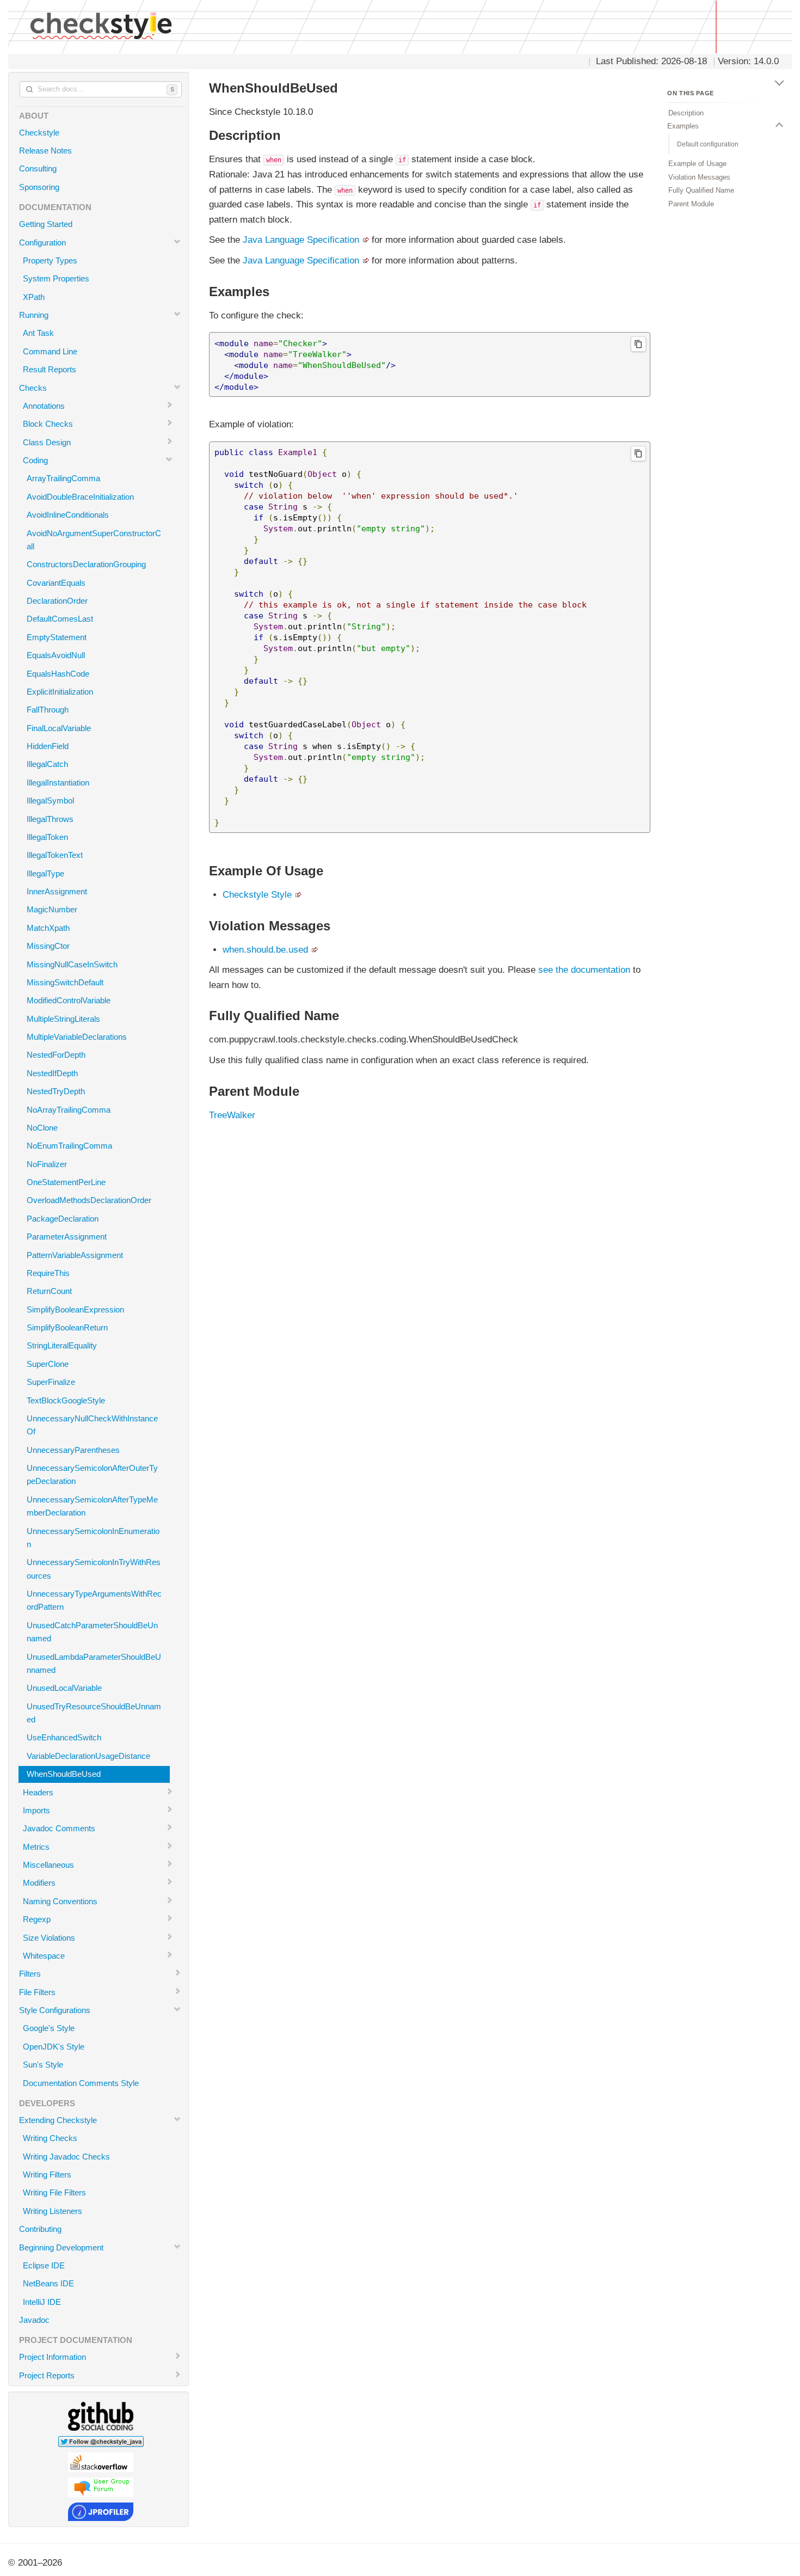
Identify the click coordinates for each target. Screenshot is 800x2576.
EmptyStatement (57, 637)
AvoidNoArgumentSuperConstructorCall (94, 540)
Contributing (40, 2229)
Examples (683, 126)
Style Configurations (55, 2010)
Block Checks (48, 424)
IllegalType (45, 873)
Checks (33, 388)
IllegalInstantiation (58, 783)
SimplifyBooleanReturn (67, 1327)
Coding (35, 460)
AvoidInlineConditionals (68, 515)
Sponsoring (39, 187)
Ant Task (38, 333)
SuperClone (48, 1364)
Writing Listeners (53, 2211)
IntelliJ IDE (42, 2302)
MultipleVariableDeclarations (77, 1037)
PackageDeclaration (63, 1219)
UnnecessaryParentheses (73, 1450)
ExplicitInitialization (60, 692)
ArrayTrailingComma (63, 478)
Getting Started (46, 224)
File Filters (37, 1992)
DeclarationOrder (57, 601)
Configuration (42, 243)
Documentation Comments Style (81, 2083)
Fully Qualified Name (701, 190)
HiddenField (48, 746)
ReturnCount (49, 1291)
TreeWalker (232, 1115)
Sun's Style (43, 2065)
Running (34, 315)
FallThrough (48, 710)
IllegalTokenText (55, 855)
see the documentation (584, 970)
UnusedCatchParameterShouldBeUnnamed (92, 1632)
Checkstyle (39, 133)
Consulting (38, 168)
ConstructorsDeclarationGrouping (86, 564)
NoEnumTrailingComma (69, 1146)
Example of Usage (697, 164)
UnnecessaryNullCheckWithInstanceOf (92, 1425)
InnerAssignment (57, 891)
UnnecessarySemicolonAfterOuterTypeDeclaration (92, 1474)
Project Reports (47, 2375)
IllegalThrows (50, 819)
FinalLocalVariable (59, 728)
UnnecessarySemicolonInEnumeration (93, 1538)
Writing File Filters (54, 2192)
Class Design (47, 442)
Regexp (37, 1919)
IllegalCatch (47, 764)
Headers (38, 1792)
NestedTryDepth (56, 1091)
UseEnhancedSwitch (64, 1737)
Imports (36, 1810)
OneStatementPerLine (66, 1182)
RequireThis (48, 1273)
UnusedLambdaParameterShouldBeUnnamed (94, 1663)
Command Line (50, 351)
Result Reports (50, 369)
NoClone (42, 1128)
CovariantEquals (56, 583)
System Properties (56, 278)
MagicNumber (52, 909)
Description (686, 113)
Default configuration (708, 144)
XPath (34, 297)
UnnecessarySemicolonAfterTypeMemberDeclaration (92, 1506)
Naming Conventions (60, 1901)
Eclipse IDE (44, 2265)
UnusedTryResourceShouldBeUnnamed (94, 1713)
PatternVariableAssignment (75, 1255)
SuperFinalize (51, 1382)
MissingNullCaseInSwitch (72, 964)
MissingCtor (48, 946)
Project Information (53, 2357)
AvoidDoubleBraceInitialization (80, 497)
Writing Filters (47, 2175)
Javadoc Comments (59, 1828)
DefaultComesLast (60, 619)
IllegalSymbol (50, 801)
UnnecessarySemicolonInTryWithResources (94, 1569)
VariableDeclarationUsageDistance (88, 1756)
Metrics (36, 1847)
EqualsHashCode (58, 674)
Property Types (50, 260)
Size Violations (49, 1938)
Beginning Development (61, 2247)
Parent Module (691, 203)
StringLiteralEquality (62, 1345)
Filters (30, 1974)
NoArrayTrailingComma (69, 1110)
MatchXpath (48, 928)
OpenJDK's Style (54, 2047)
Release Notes (45, 151)
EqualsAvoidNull (56, 655)
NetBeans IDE (48, 2283)
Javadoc (34, 2320)
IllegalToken (47, 837)
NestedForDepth (56, 1055)
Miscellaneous (48, 1865)
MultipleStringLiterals (63, 1019)
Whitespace (44, 1956)
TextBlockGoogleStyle (66, 1400)
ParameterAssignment (67, 1237)
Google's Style (49, 2028)
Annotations (44, 406)
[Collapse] (779, 81)
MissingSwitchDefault (65, 982)
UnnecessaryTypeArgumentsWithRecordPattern (94, 1600)
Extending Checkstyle (58, 2120)
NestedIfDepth (52, 1073)
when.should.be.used (265, 950)
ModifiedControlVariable (69, 1000)
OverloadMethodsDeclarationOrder (89, 1200)
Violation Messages (699, 177)
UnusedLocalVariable (64, 1688)
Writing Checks (50, 2138)
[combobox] (101, 89)
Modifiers (39, 1883)
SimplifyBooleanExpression (75, 1310)
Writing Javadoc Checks (66, 2157)
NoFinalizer (47, 1164)
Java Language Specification (301, 240)
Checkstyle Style (257, 895)
